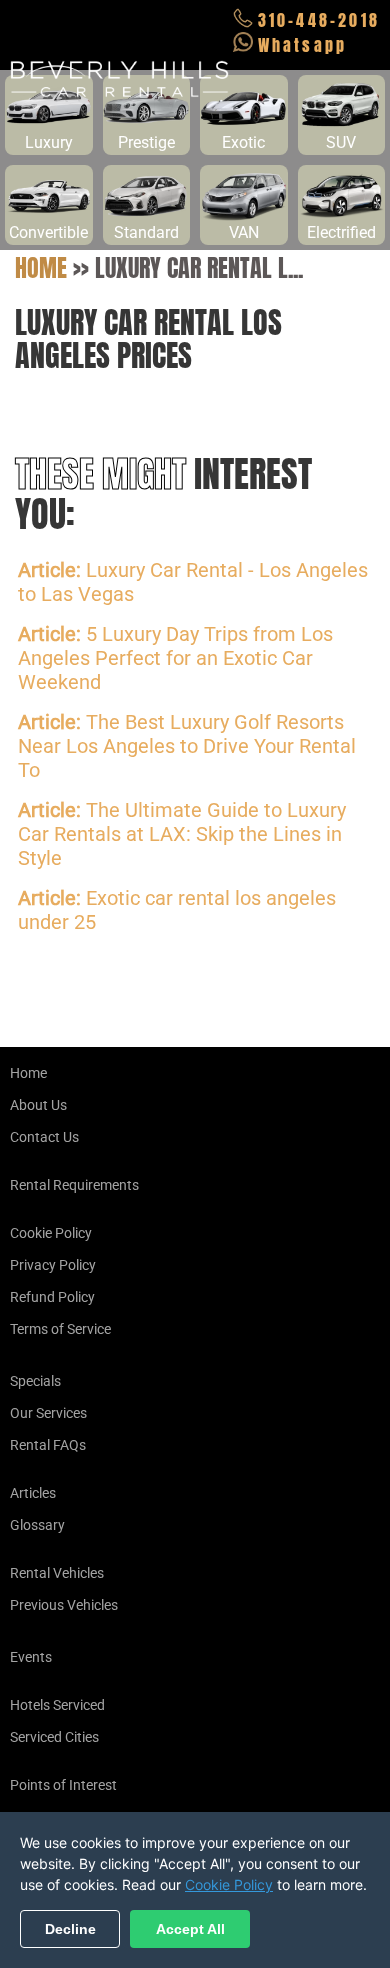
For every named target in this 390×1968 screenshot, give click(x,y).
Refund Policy (52, 1297)
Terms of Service (60, 1329)
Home (41, 268)
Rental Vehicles (57, 1573)
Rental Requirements (74, 1185)
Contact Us (44, 1137)
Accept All (190, 1929)
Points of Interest (63, 1785)
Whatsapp (303, 45)
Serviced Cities (54, 1737)
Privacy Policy (53, 1265)
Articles (33, 1493)
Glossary (37, 1525)
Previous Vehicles (64, 1605)
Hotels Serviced (57, 1705)
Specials (35, 1381)
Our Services (48, 1413)
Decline (70, 1929)
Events (31, 1657)
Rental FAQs (48, 1445)
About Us (38, 1105)
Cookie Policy (51, 1233)
